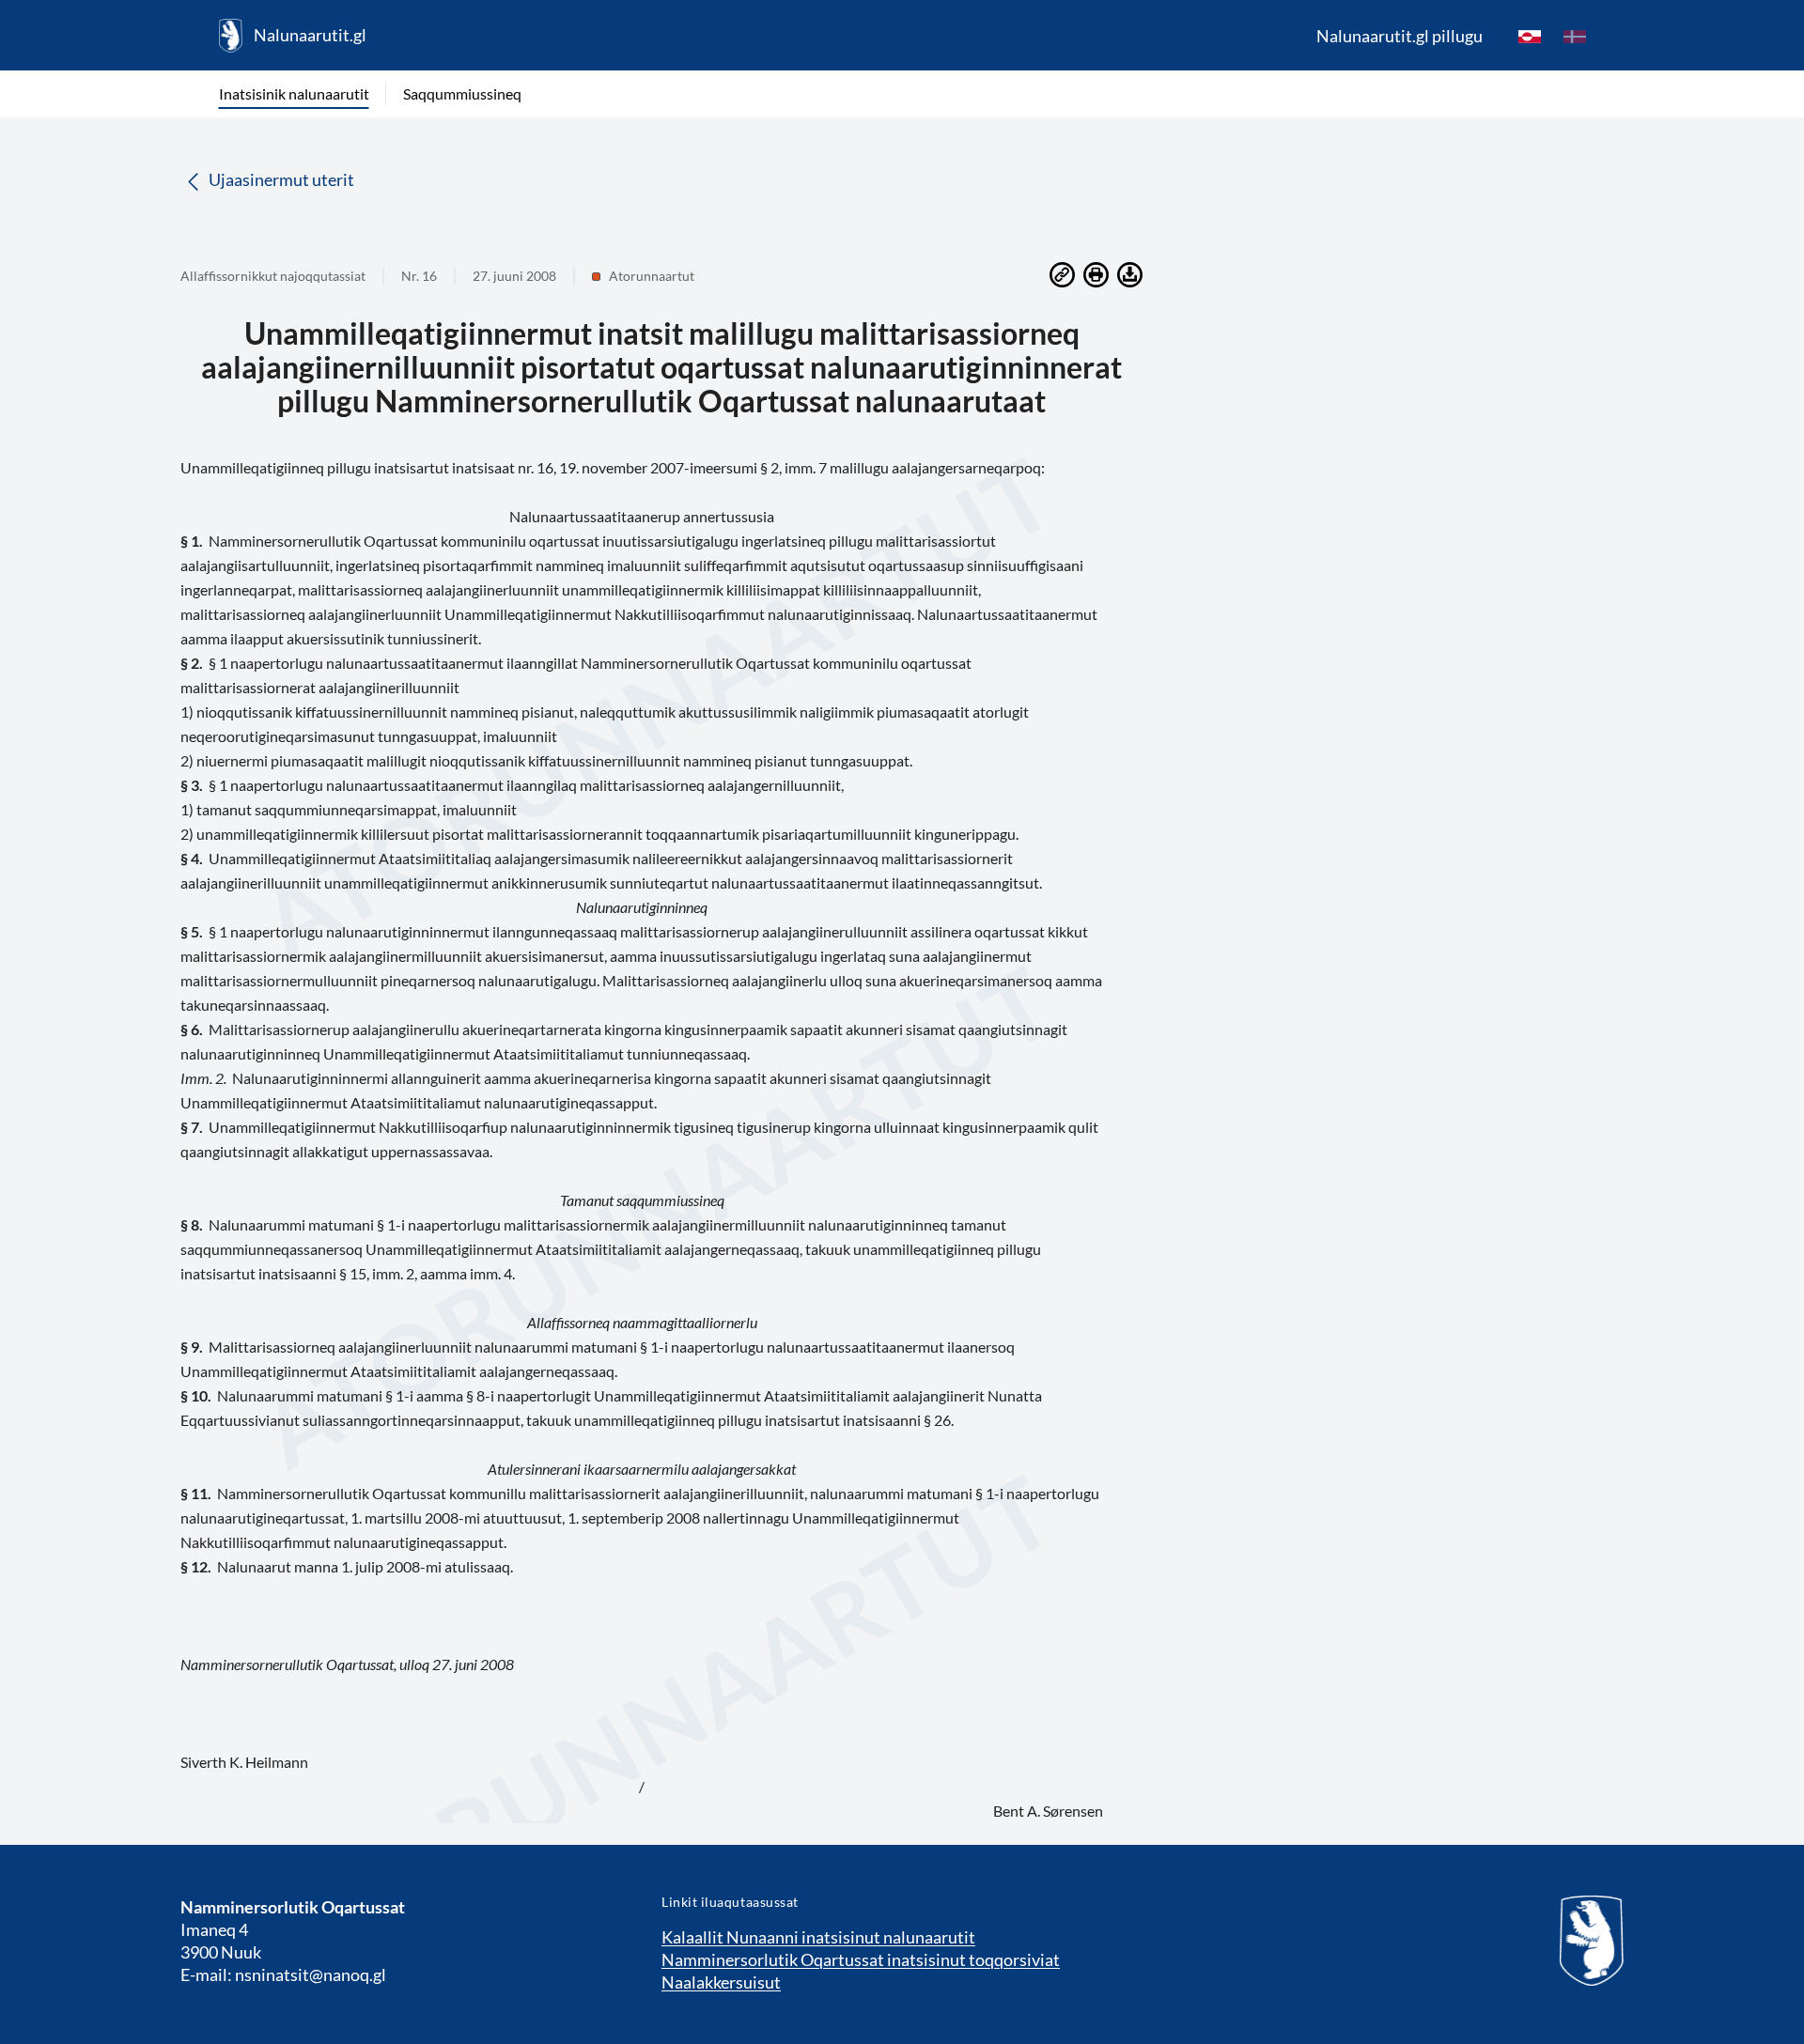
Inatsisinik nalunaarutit (294, 93)
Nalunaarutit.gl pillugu (1400, 36)
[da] (1575, 36)
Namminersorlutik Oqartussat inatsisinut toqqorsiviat (861, 1959)
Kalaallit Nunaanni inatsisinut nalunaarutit (818, 1937)
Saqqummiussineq (462, 93)
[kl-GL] (1530, 36)
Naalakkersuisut (721, 1982)
